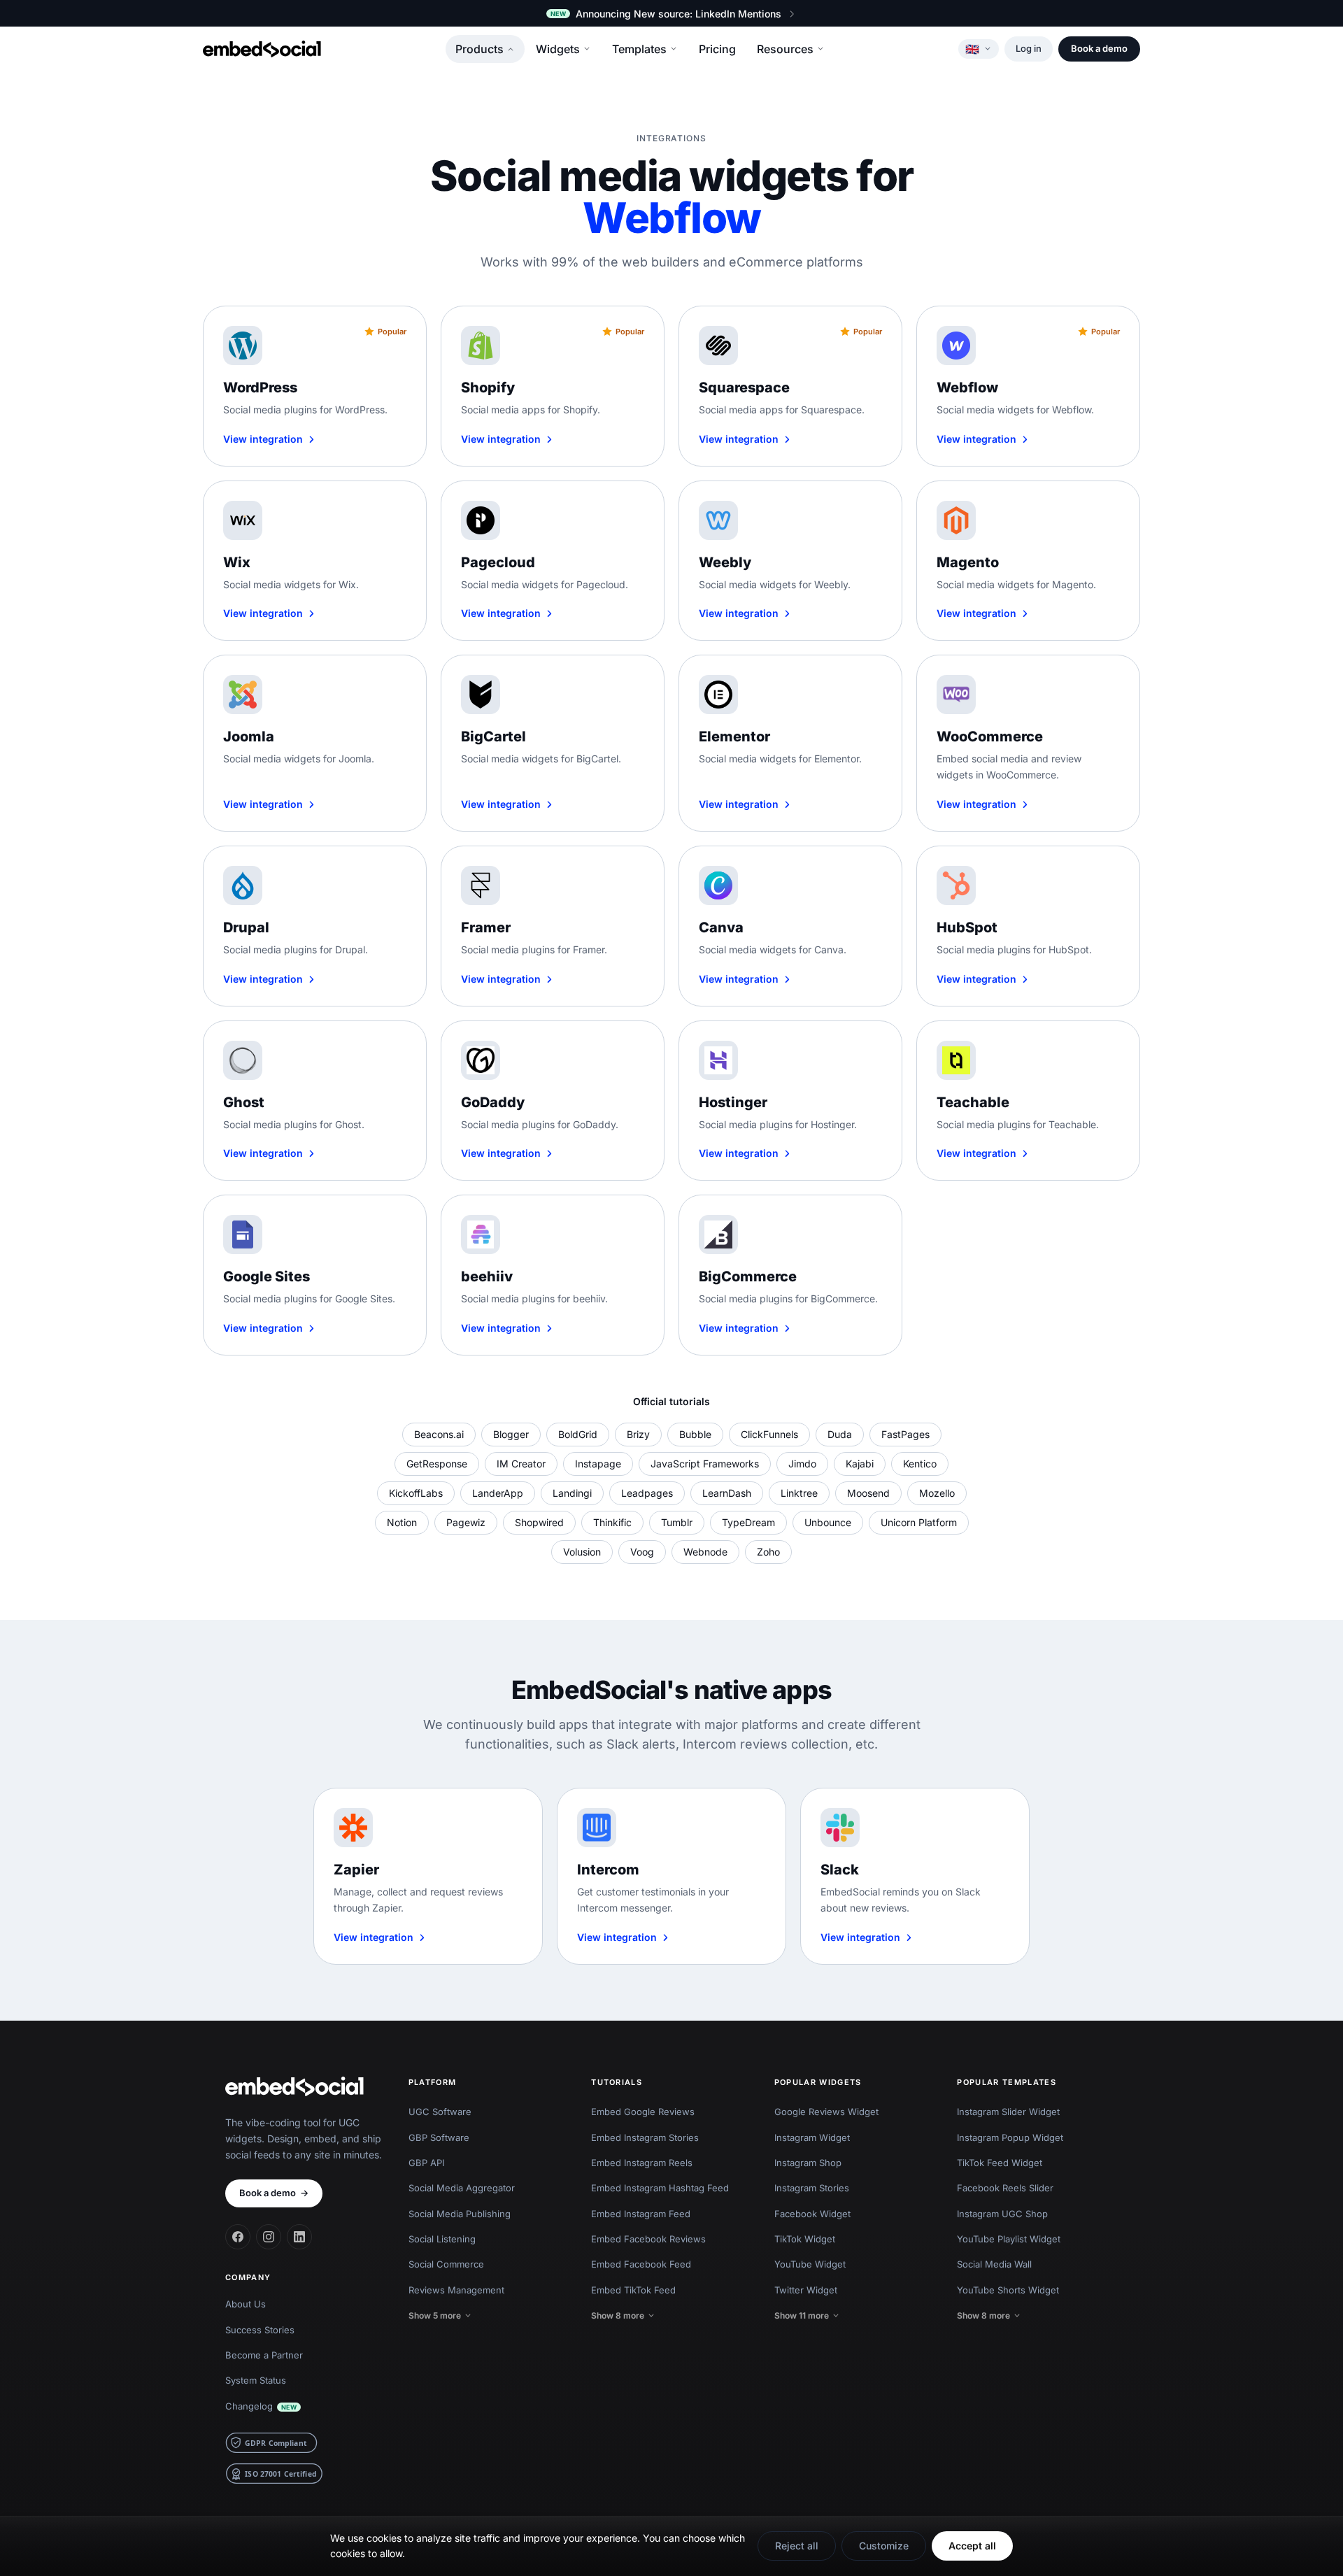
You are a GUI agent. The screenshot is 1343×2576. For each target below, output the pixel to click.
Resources (785, 49)
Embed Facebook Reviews (648, 2239)
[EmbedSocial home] (262, 49)
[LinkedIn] (299, 2237)
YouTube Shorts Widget (1008, 2290)
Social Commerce (446, 2264)
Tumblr (677, 1522)
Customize (884, 2546)
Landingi (572, 1493)
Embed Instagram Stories (645, 2137)
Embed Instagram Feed (641, 2214)
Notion (402, 1522)
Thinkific (612, 1522)
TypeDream (748, 1522)
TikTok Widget (805, 2239)
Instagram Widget (812, 2137)
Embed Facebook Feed (641, 2264)
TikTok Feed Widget (1000, 2163)
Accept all (972, 2546)
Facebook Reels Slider (1005, 2188)
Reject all (797, 2546)
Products (479, 49)
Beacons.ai (439, 1434)
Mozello (937, 1493)
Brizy (638, 1434)
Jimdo (802, 1464)
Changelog (261, 2406)
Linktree (799, 1493)
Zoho (768, 1552)
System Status (256, 2380)
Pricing (717, 49)
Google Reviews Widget (826, 2112)
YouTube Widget (810, 2264)
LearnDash (727, 1493)
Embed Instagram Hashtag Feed (660, 2188)
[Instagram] (269, 2237)
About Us (246, 2304)
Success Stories (260, 2330)
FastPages (905, 1434)
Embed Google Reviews (643, 2112)
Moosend (868, 1493)
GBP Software (439, 2137)
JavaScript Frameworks (705, 1464)
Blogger (511, 1434)
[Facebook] (238, 2237)
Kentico (920, 1464)
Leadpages (647, 1493)
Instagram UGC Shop (1002, 2214)
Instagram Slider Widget (1008, 2112)
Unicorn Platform (919, 1522)
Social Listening (442, 2239)
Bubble (695, 1434)
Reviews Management (456, 2290)
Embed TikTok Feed (633, 2290)
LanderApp (498, 1493)
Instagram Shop (808, 2163)
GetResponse (437, 1464)
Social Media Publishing (460, 2214)
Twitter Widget (806, 2290)
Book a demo (1099, 48)
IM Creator (521, 1464)
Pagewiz (466, 1522)
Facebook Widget (812, 2214)
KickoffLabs (416, 1493)
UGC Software (440, 2112)
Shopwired (539, 1522)
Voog (642, 1552)
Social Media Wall (994, 2264)
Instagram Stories (812, 2188)
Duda (840, 1434)
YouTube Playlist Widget (1009, 2239)
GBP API (426, 2163)
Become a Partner (264, 2355)
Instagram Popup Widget (1010, 2137)
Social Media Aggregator (462, 2188)
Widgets (558, 49)
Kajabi (860, 1464)
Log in (1029, 48)
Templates (639, 49)
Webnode (705, 1552)
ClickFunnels (769, 1434)
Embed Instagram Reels (642, 2163)
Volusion (582, 1552)
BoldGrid (578, 1434)
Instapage (598, 1464)
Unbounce (828, 1522)
